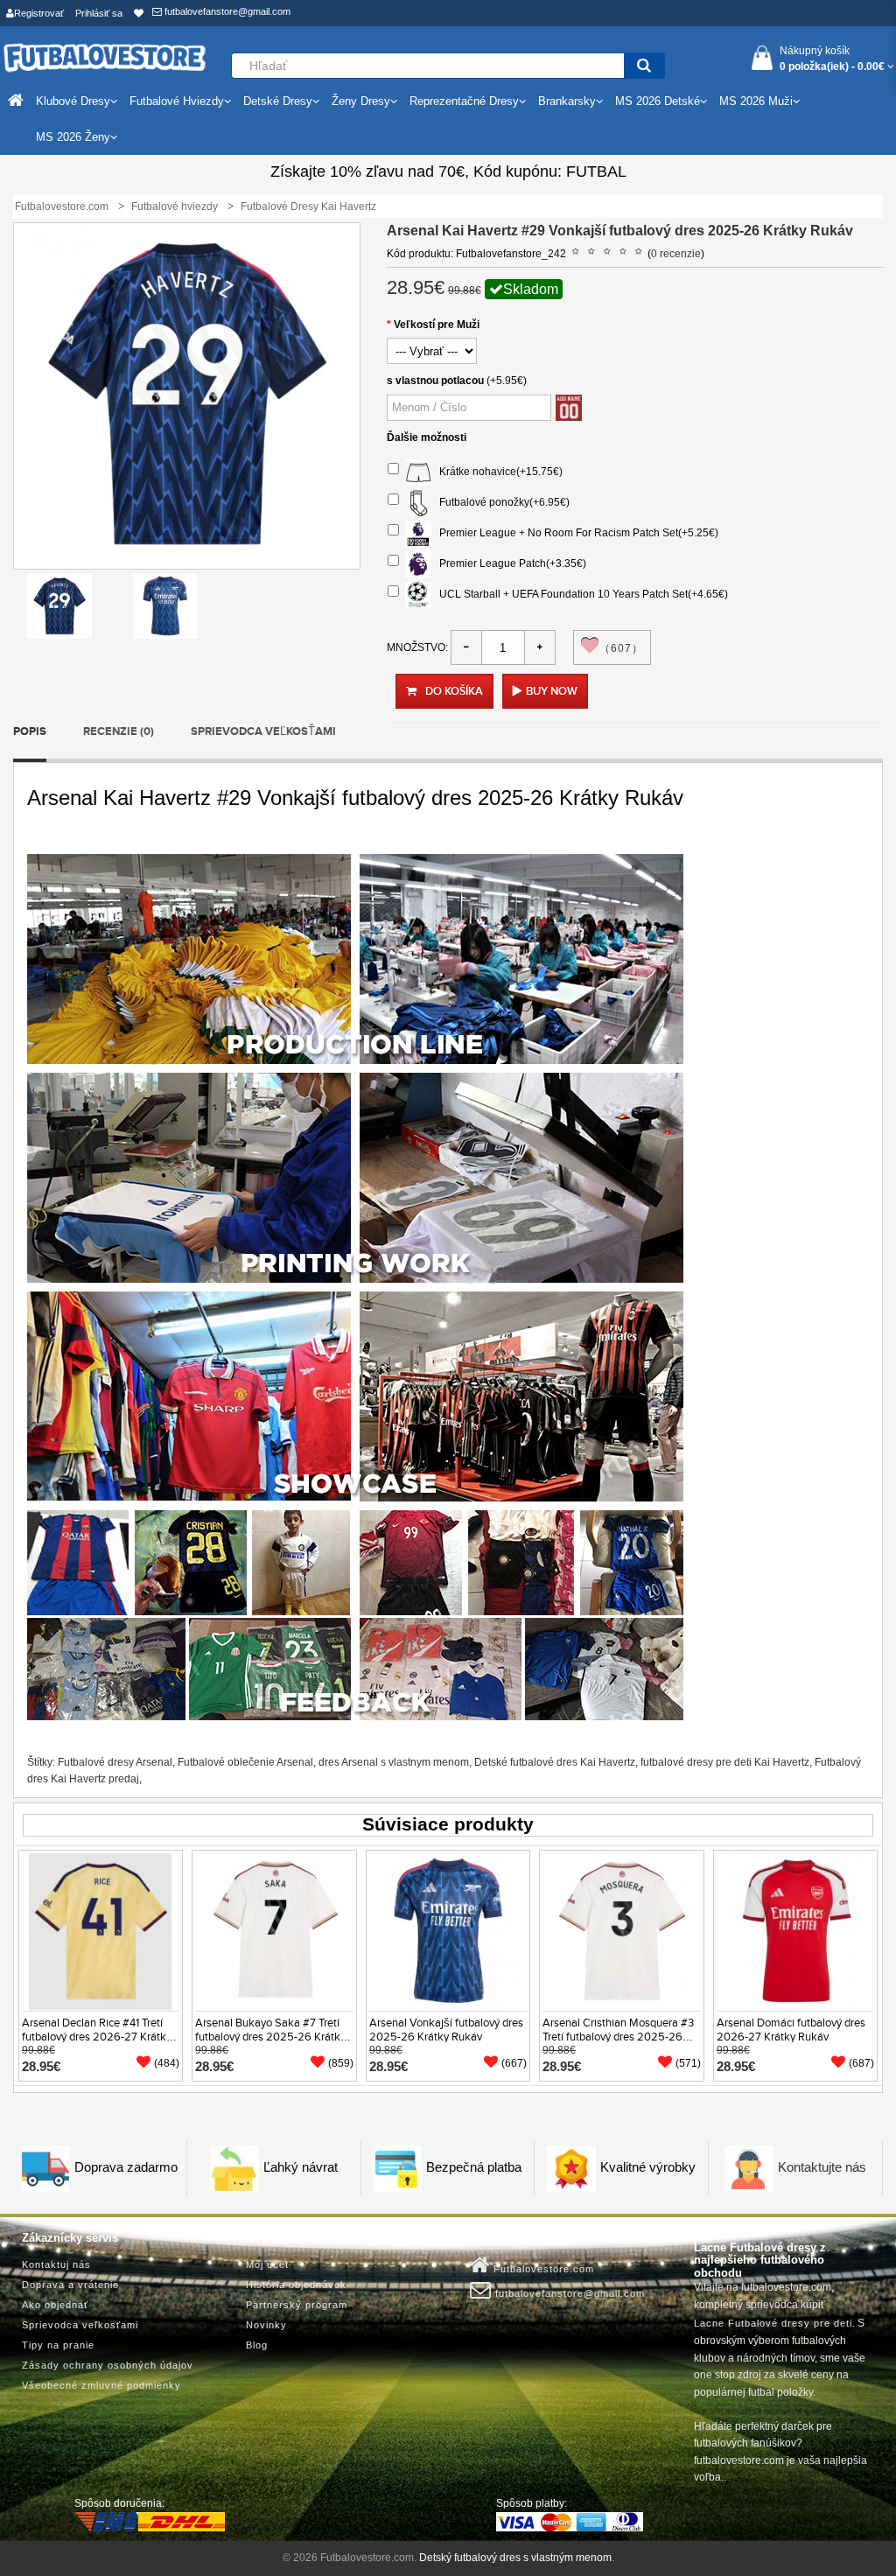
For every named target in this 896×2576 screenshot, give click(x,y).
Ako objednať (55, 2305)
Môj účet (267, 2264)
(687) (861, 2063)
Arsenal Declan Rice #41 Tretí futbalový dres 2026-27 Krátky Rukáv (97, 2037)
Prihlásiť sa (99, 13)
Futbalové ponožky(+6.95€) (500, 502)
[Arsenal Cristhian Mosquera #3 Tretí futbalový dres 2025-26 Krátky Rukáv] (621, 1931)
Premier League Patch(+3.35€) (509, 563)
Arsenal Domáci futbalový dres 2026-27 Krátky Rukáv (791, 2030)
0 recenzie (676, 254)
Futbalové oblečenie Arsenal (245, 1762)
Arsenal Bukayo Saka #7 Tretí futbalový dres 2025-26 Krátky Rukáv (270, 2037)
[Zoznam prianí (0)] (139, 13)
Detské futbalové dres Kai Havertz (555, 1762)
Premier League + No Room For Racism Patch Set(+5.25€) (575, 533)
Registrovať (39, 13)
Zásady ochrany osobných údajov (108, 2365)
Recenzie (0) (119, 731)
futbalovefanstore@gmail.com (226, 11)
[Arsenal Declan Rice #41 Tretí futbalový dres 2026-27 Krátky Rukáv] (101, 1931)
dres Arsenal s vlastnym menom (394, 1762)
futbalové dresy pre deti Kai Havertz (725, 1762)
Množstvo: (417, 647)
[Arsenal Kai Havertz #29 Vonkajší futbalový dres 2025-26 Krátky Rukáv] (59, 605)
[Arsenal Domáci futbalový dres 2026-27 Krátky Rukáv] (795, 1931)
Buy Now (552, 691)
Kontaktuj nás (56, 2264)
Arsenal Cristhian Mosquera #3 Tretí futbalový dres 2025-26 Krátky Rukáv (618, 2037)
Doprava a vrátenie (70, 2285)
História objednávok (296, 2285)
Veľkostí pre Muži (437, 325)
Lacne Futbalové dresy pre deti (773, 2323)
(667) (514, 2063)
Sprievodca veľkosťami (263, 731)
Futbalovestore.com (542, 2269)
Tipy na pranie (58, 2345)
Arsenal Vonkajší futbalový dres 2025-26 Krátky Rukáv (446, 2030)
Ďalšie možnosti (427, 437)
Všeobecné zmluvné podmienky (101, 2385)
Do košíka (454, 691)
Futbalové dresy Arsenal (115, 1762)
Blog (257, 2345)
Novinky (266, 2325)
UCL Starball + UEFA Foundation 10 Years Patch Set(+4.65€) (580, 594)
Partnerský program (297, 2305)
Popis (30, 731)
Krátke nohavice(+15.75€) (497, 472)
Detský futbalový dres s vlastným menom (515, 2558)
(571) (688, 2063)
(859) (341, 2063)
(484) (167, 2063)
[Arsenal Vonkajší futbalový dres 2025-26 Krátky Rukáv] (448, 1931)
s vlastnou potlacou (435, 381)
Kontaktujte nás (822, 2168)
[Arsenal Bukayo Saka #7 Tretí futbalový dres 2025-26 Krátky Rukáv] (274, 1931)
